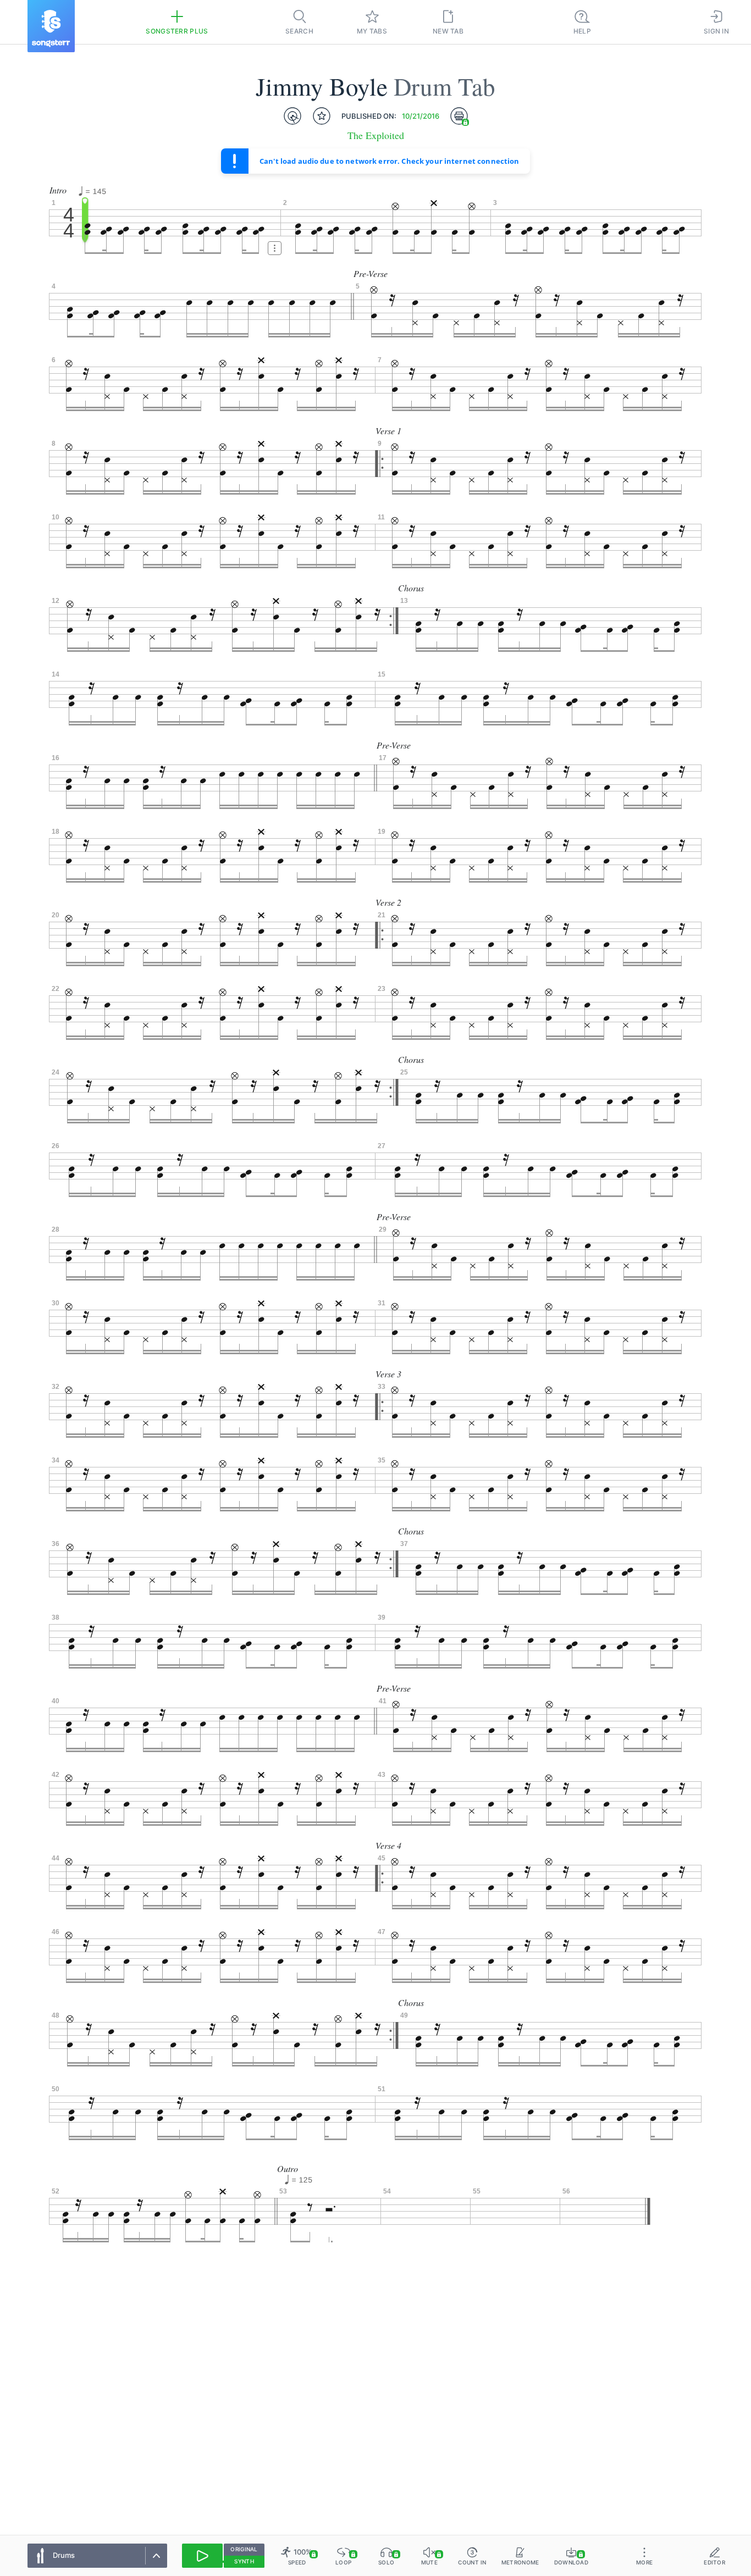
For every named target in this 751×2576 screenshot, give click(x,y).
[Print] (459, 116)
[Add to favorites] (322, 116)
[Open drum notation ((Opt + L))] (292, 116)
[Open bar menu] (275, 248)
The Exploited (376, 135)
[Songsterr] (51, 26)
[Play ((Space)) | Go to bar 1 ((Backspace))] (202, 2556)
